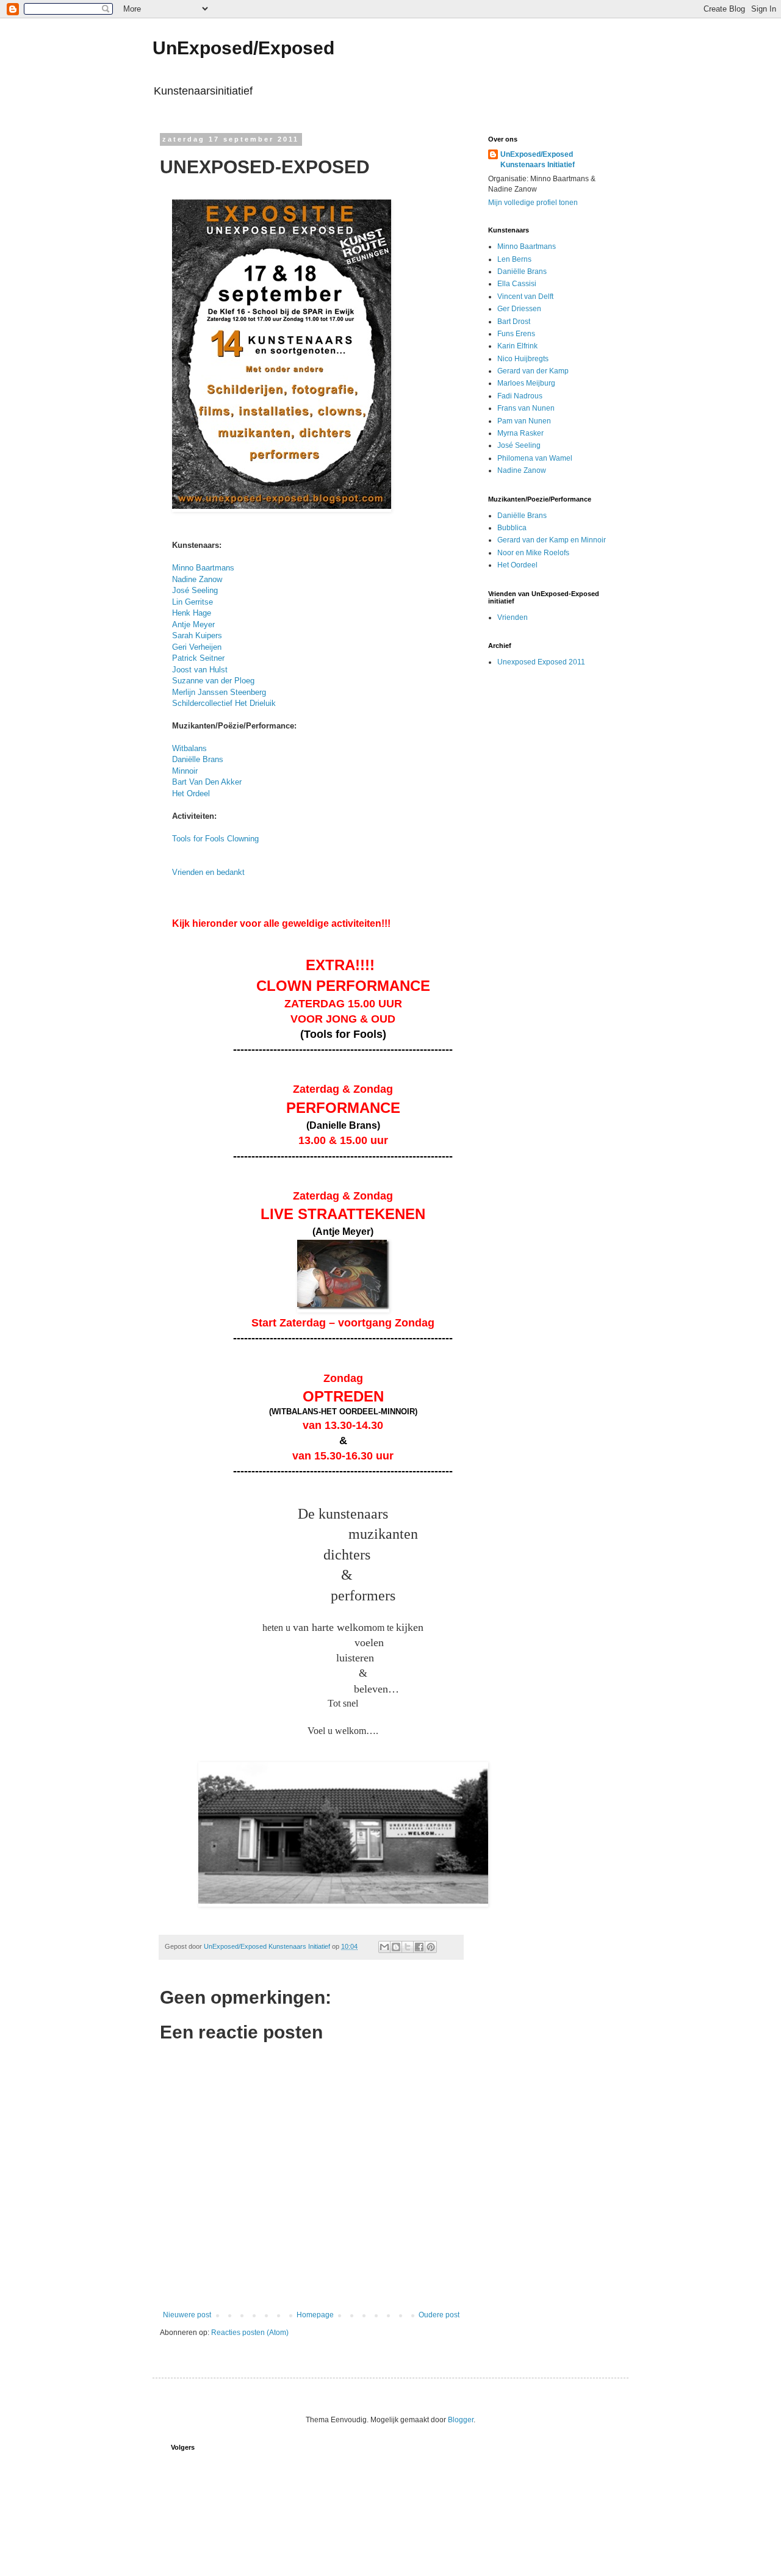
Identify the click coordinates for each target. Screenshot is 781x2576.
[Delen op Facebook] (419, 1947)
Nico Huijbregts (523, 359)
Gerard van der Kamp (533, 371)
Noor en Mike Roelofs (533, 553)
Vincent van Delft (525, 297)
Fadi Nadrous (520, 396)
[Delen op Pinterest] (431, 1947)
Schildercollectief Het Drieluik (224, 703)
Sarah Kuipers (197, 635)
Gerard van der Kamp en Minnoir (552, 540)
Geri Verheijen (197, 647)
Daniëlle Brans (198, 759)
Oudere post (439, 2315)
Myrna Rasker (520, 433)
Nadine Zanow (197, 579)
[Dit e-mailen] (384, 1947)
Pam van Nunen (524, 421)
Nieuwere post (187, 2315)
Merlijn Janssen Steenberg (219, 692)
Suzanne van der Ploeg (213, 681)
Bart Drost (514, 322)
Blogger (461, 2420)
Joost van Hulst (200, 670)
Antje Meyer (193, 624)
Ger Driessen (519, 309)
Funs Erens (516, 334)
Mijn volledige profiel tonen (533, 203)
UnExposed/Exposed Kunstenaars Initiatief (538, 160)
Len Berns (514, 259)
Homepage (315, 2315)
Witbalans (189, 748)
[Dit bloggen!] (396, 1947)
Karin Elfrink (517, 346)
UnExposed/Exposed (243, 48)
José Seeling (195, 590)
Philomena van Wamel (535, 458)
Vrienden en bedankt (208, 872)
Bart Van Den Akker (207, 782)
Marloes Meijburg (526, 383)
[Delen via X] (408, 1947)
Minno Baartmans (203, 568)
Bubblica (512, 528)
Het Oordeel (517, 565)
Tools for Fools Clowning (215, 839)
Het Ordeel (191, 793)
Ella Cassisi (517, 284)
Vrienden (513, 617)
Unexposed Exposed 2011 (541, 662)
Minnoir (185, 771)
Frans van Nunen (526, 408)
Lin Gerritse (193, 602)
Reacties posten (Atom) (250, 2333)
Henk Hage (192, 613)
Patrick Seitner (198, 658)
